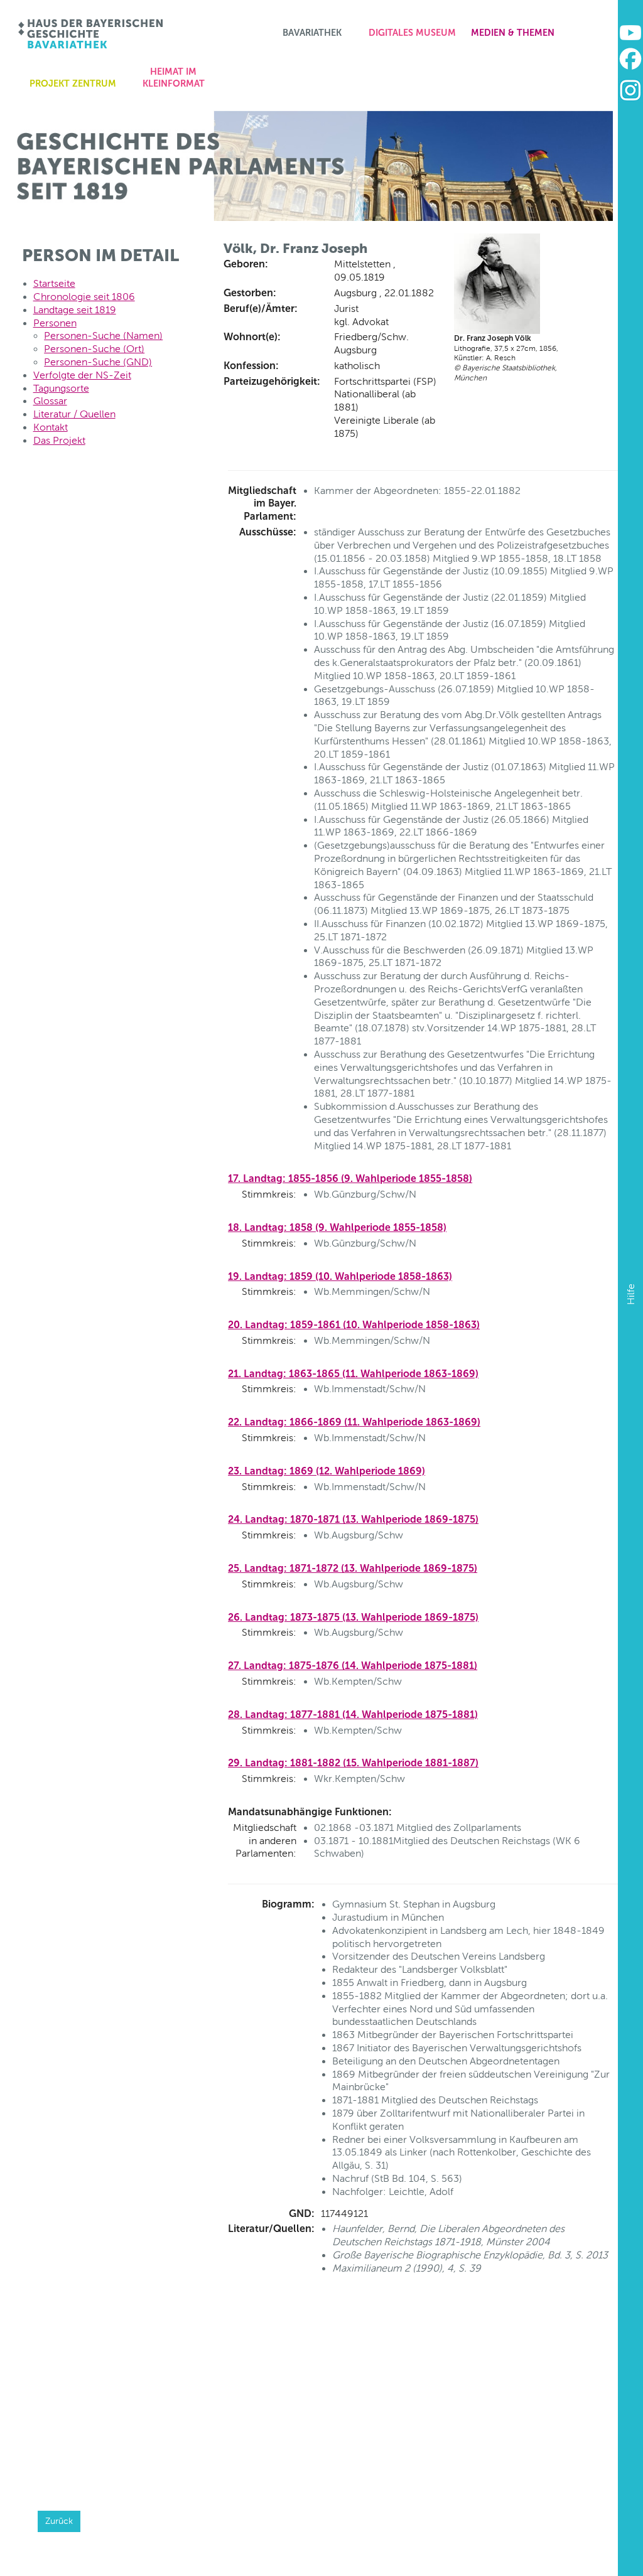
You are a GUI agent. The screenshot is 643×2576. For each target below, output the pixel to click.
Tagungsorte (61, 388)
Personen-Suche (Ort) (94, 349)
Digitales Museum (412, 33)
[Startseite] (91, 34)
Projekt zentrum (73, 83)
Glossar (50, 401)
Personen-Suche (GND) (98, 362)
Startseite (54, 283)
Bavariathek (312, 33)
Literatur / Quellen (74, 414)
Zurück (59, 2521)
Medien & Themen (513, 33)
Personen (55, 323)
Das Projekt (59, 440)
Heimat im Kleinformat (174, 78)
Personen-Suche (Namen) (103, 335)
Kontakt (51, 427)
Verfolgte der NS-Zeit (82, 375)
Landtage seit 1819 (75, 310)
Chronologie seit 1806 (84, 297)
